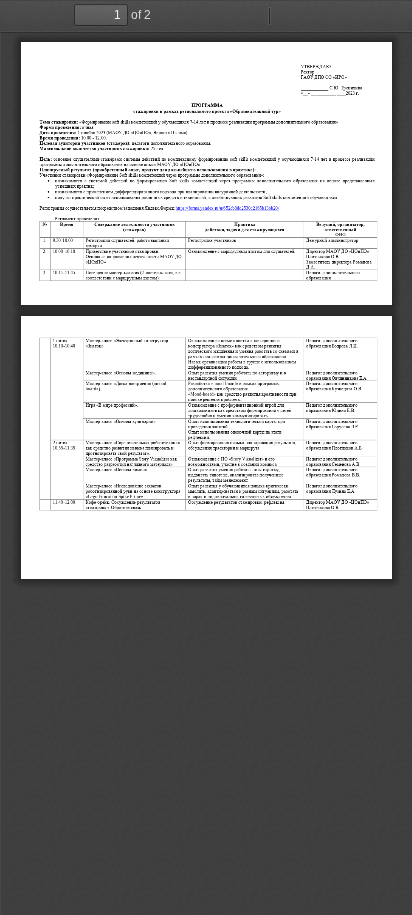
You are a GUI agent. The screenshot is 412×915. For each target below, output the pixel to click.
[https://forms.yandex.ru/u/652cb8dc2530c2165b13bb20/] (228, 208)
